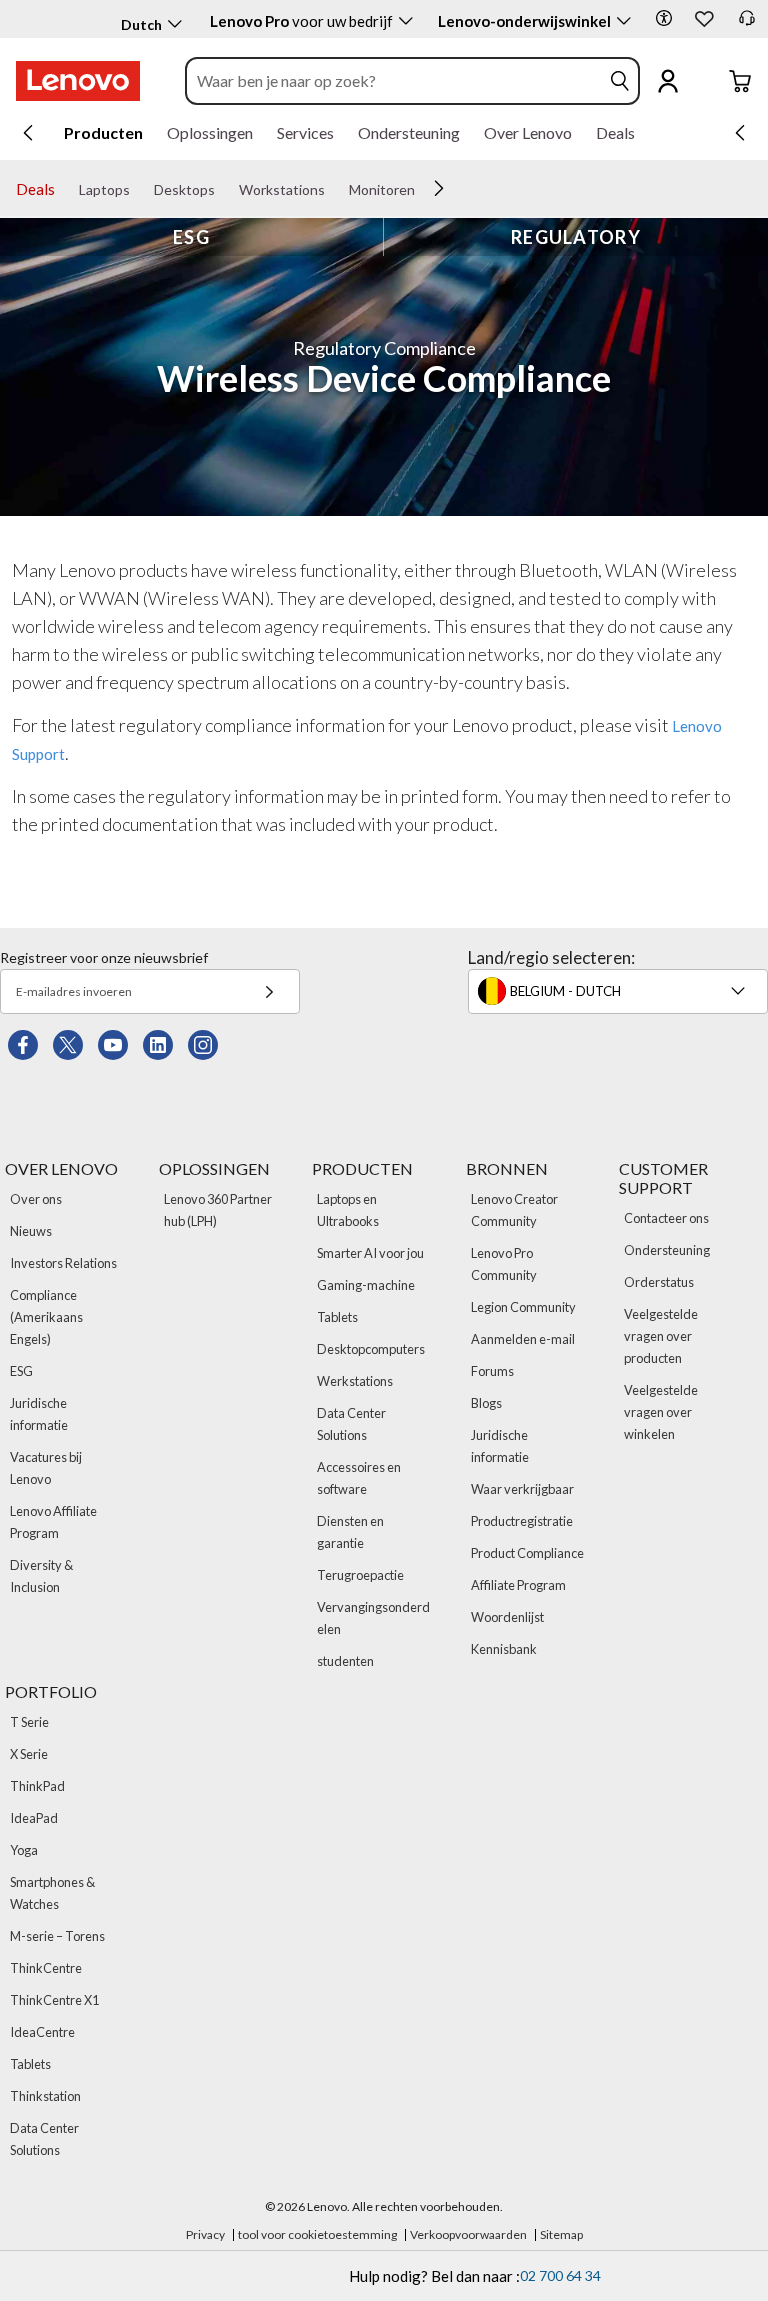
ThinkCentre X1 (54, 2000)
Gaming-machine (366, 1285)
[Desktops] (223, 190)
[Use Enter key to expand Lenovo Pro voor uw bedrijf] (406, 21)
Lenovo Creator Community (514, 1210)
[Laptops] (138, 190)
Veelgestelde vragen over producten (661, 1336)
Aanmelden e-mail (523, 1339)
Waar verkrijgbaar (522, 1489)
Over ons (36, 1199)
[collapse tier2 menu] (439, 188)
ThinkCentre (46, 1968)
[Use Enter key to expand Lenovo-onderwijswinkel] (624, 21)
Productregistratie (522, 1521)
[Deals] (63, 190)
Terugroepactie (360, 1575)
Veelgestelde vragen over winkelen (661, 1412)
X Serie (29, 1754)
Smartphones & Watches (52, 1893)
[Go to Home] (78, 81)
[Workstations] (333, 190)
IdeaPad (34, 1818)
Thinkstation (45, 2096)
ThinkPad (37, 1786)
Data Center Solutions (351, 1424)
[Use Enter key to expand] (708, 81)
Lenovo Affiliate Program (53, 1522)
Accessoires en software (359, 1478)
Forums (492, 1371)
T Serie (29, 1722)
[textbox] (620, 991)
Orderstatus (659, 1282)
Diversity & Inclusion (41, 1576)
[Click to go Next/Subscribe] (269, 991)
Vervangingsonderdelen (373, 1618)
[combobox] (394, 81)
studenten (345, 1661)
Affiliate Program (518, 1585)
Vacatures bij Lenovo (46, 1468)
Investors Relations (63, 1263)
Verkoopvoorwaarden (468, 2234)
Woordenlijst (507, 1617)
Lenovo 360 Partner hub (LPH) (218, 1210)
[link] (747, 24)
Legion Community (523, 1307)
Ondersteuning (667, 1250)
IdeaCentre (42, 2032)
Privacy (205, 2234)
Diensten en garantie (350, 1532)
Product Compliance (527, 1553)
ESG (191, 237)
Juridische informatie (39, 1414)
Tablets (337, 1317)
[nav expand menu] (28, 133)
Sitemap (561, 2234)
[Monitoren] (423, 190)
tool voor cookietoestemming (317, 2234)
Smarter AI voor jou (370, 1253)
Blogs (486, 1403)
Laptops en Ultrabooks (348, 1210)
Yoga (24, 1850)
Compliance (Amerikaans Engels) (46, 1317)
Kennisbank (504, 1649)
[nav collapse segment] (740, 133)
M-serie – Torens (57, 1936)
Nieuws (31, 1231)
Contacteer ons (666, 1218)
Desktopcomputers (371, 1349)
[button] (664, 18)
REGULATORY (576, 237)
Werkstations (355, 1381)
